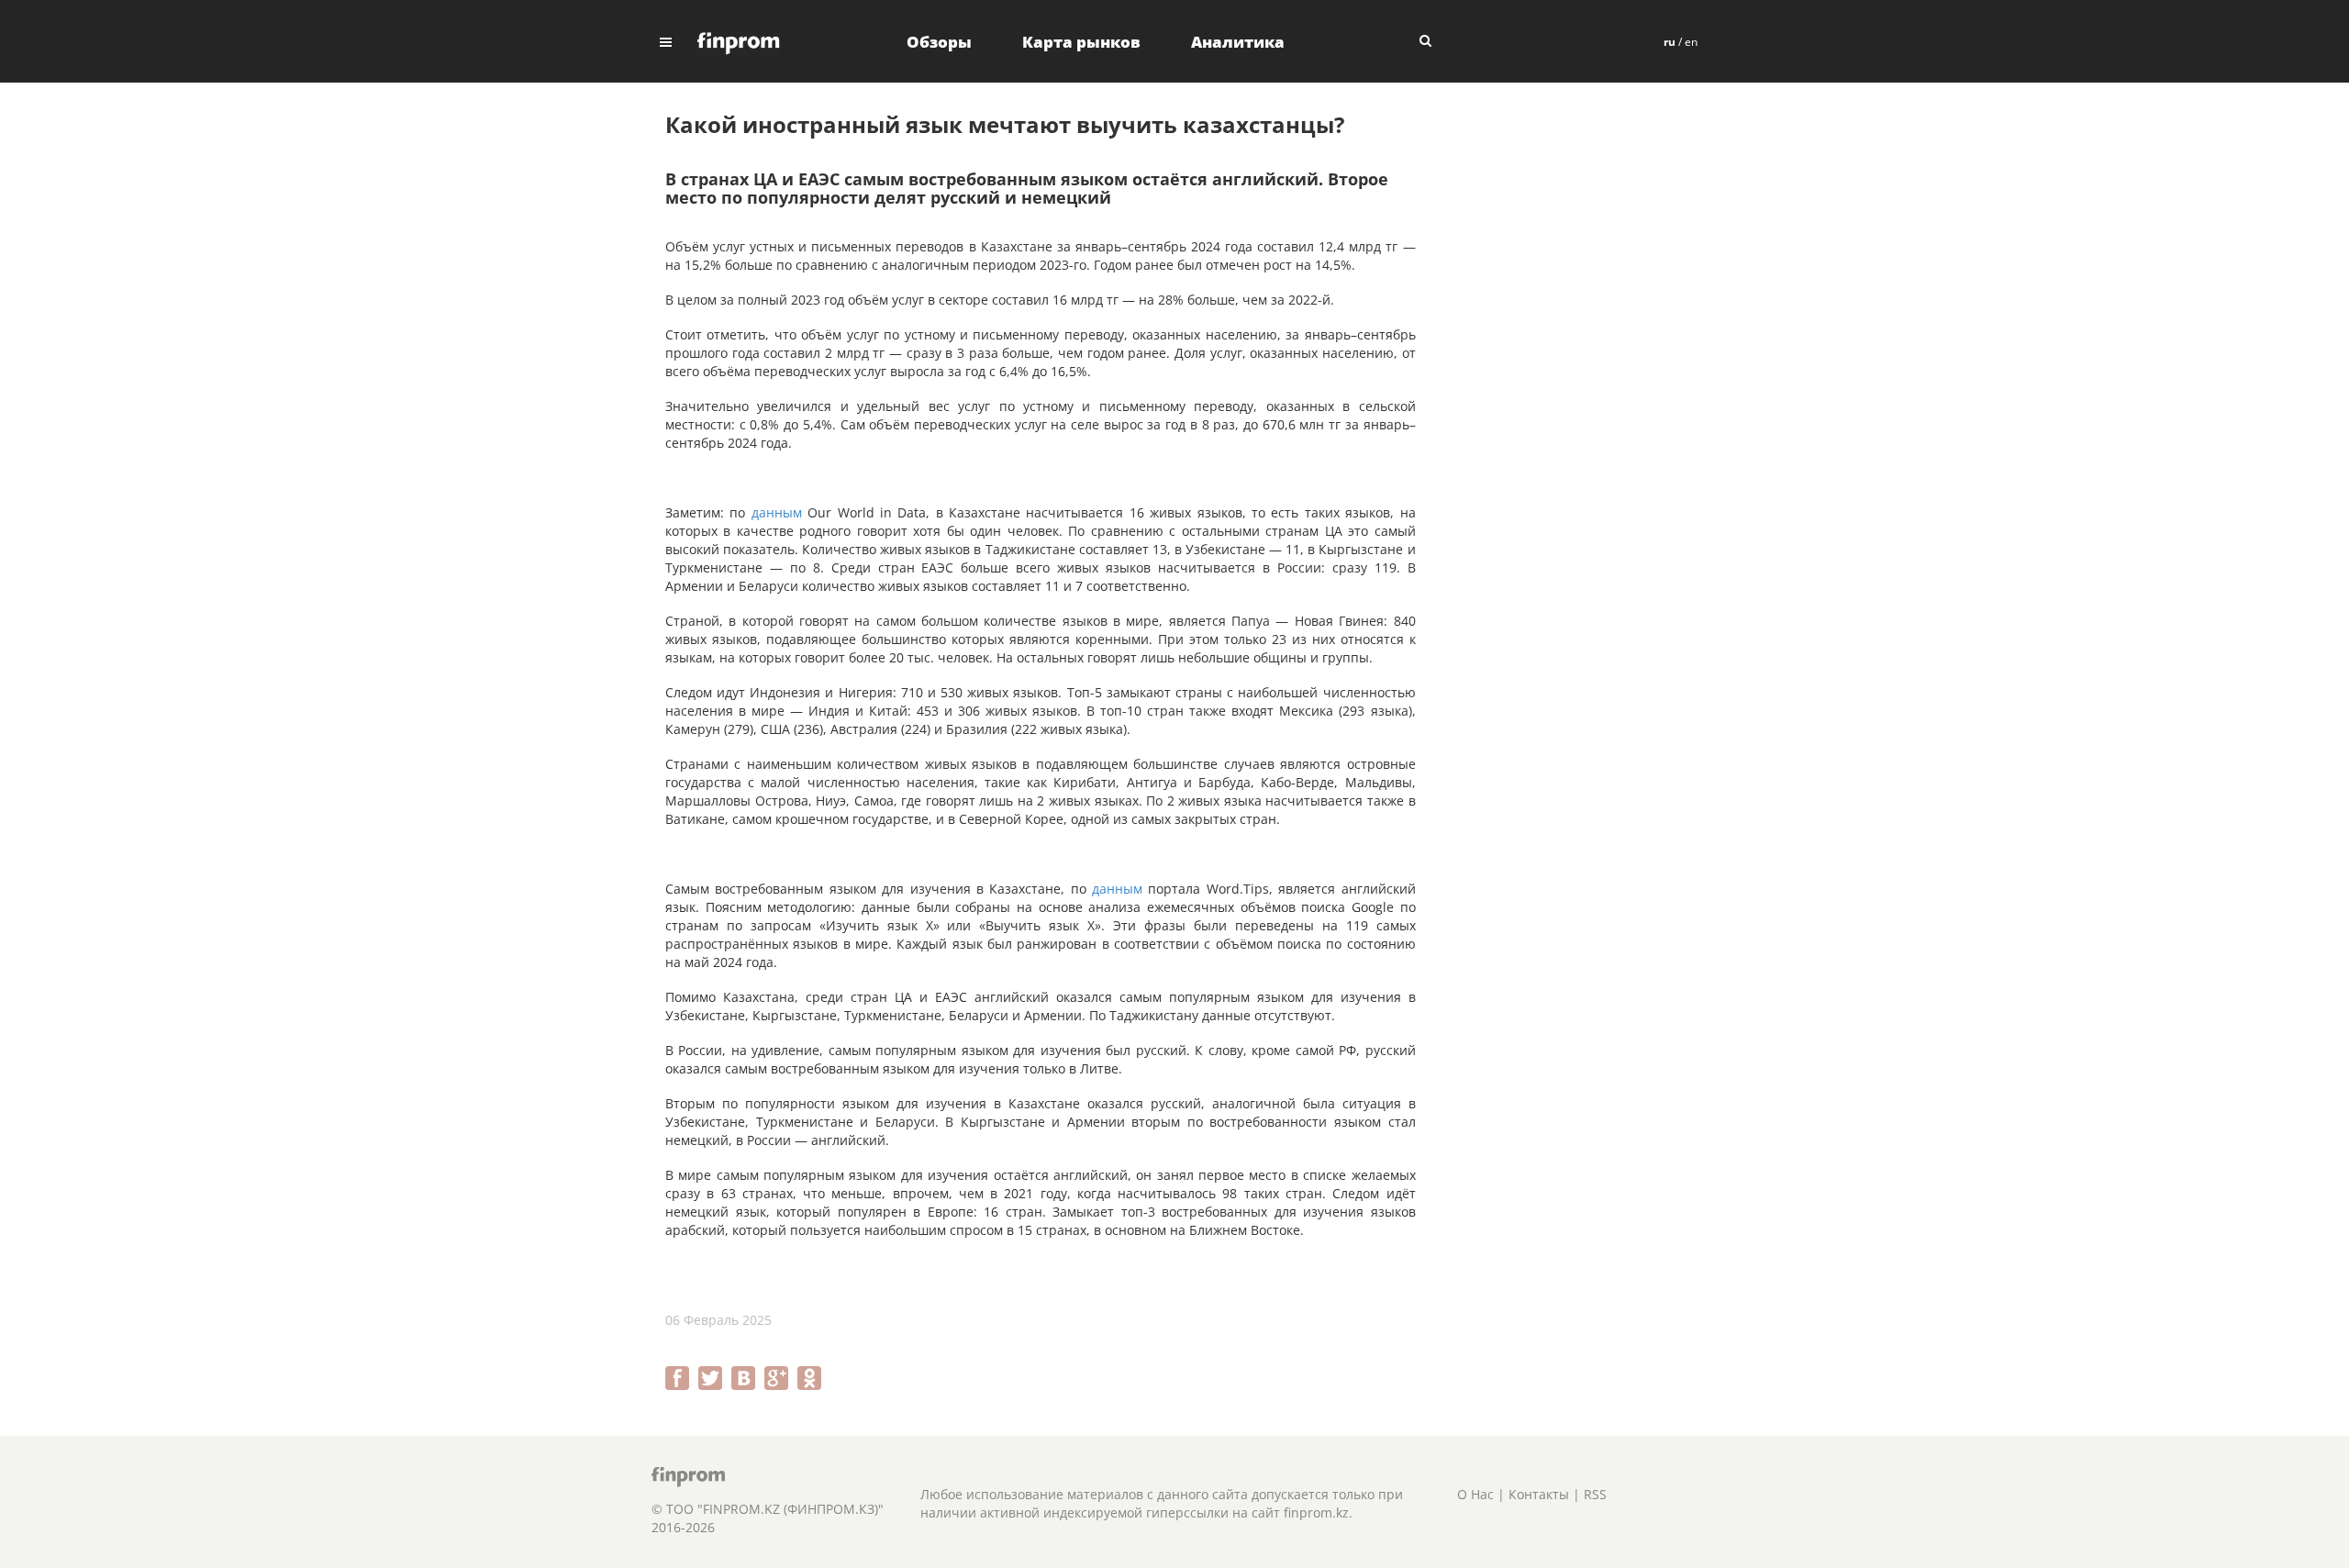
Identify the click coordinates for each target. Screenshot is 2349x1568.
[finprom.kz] (739, 42)
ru (1670, 42)
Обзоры (939, 42)
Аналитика (1238, 42)
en (1691, 42)
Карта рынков (1081, 42)
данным (777, 512)
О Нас (1475, 1494)
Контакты (1539, 1494)
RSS (1595, 1494)
